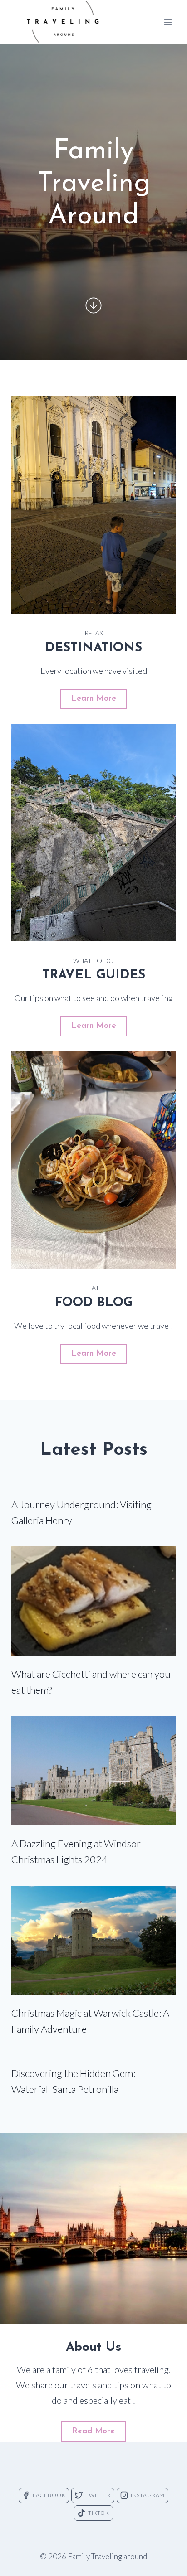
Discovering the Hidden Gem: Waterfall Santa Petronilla (73, 2081)
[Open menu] (168, 22)
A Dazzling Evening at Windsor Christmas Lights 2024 (76, 1851)
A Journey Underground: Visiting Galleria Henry (81, 1512)
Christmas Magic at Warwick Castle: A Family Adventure (90, 2021)
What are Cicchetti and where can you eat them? (91, 1682)
